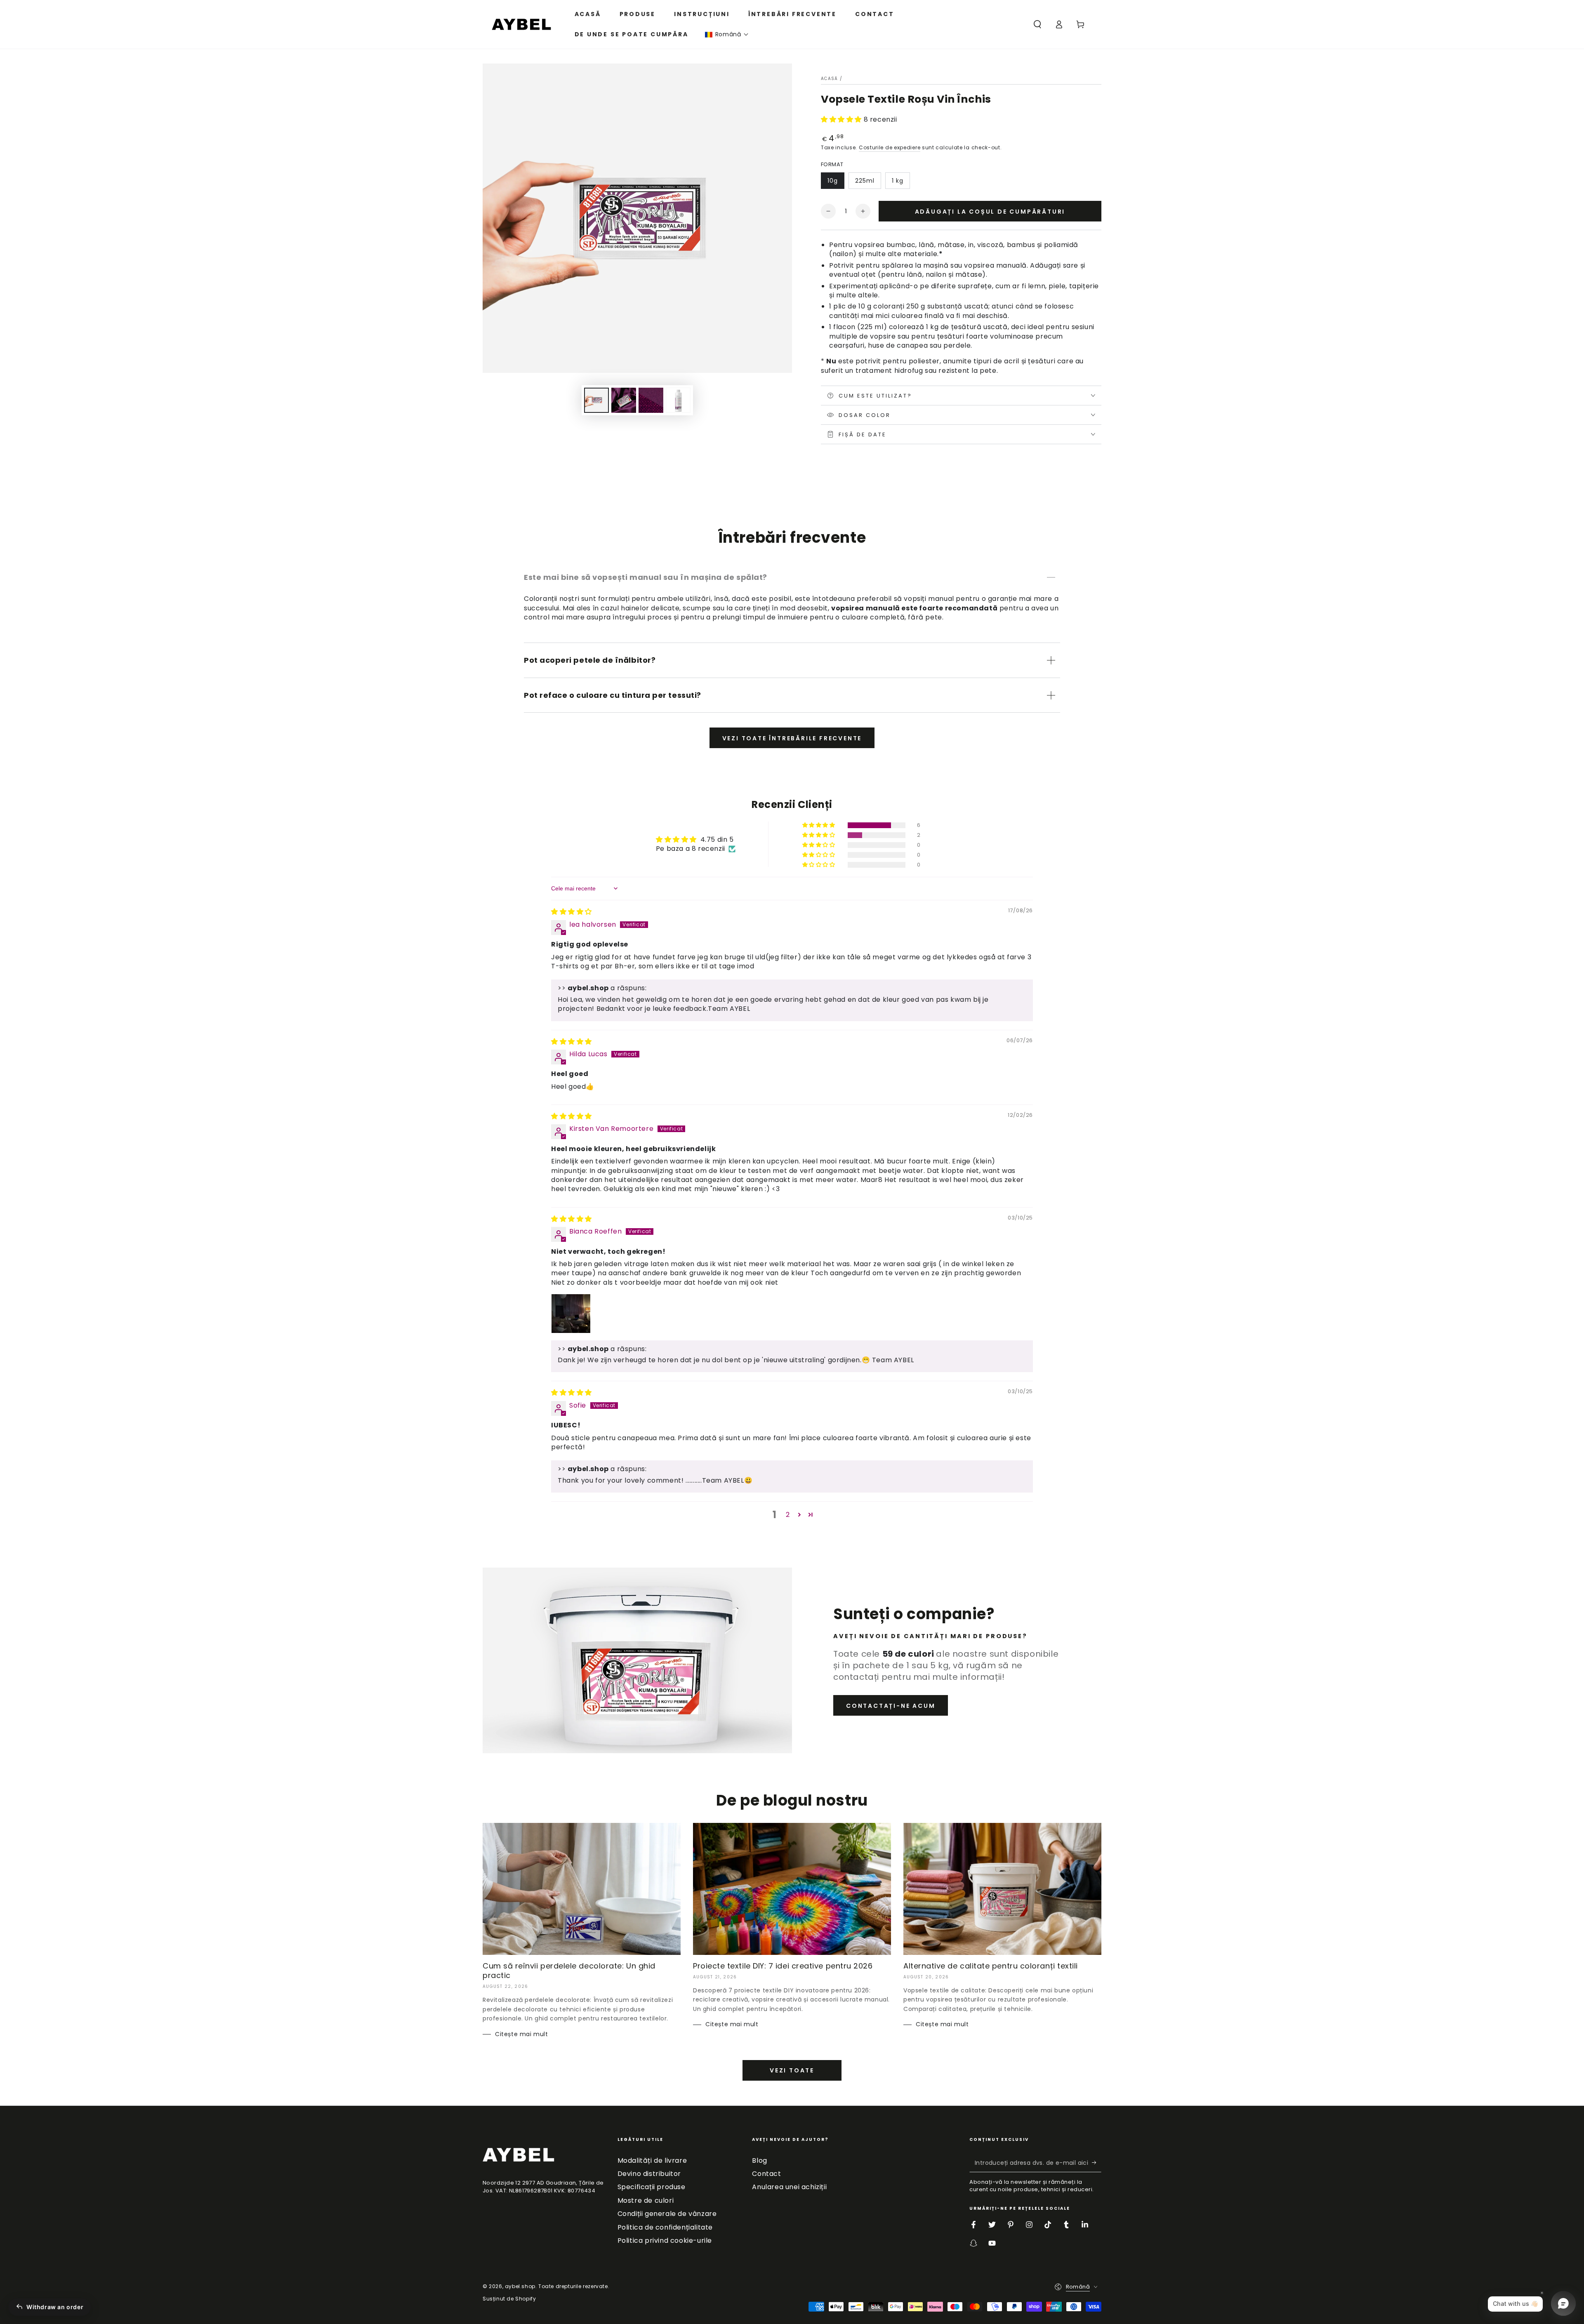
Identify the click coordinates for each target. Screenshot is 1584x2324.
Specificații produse (652, 2187)
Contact (766, 2174)
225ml (865, 181)
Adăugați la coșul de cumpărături (990, 212)
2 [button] (788, 1515)
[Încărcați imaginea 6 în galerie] (678, 400)
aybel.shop (520, 2286)
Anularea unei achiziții (789, 2187)
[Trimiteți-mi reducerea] (1097, 2163)
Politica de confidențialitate (665, 2227)
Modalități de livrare (652, 2160)
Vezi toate (792, 2070)
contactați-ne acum (891, 1706)
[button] (727, 34)
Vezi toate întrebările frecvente (792, 738)
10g (833, 181)
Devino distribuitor (649, 2174)
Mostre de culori (646, 2200)
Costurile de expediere (890, 147)
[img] (572, 912)
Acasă (830, 79)
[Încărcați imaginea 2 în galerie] (624, 400)
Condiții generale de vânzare (667, 2214)
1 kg (898, 181)
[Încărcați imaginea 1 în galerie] (596, 400)
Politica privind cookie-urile (665, 2240)
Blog (759, 2160)
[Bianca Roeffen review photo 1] (571, 1314)
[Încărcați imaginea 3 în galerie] (651, 400)
